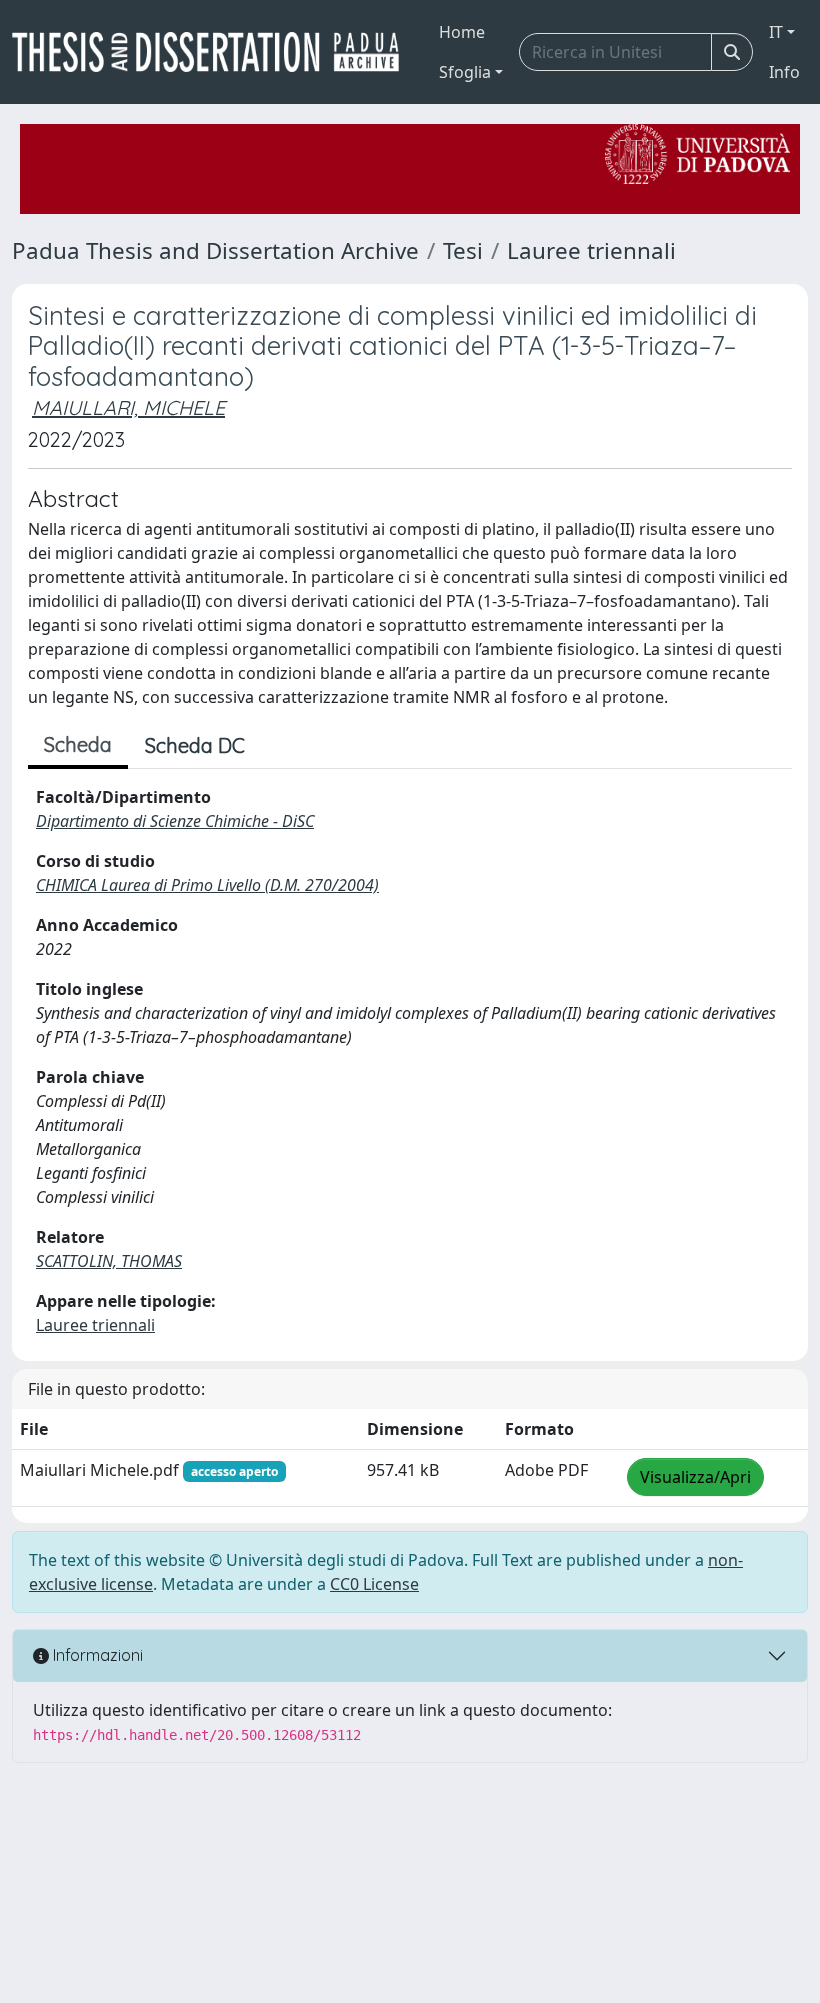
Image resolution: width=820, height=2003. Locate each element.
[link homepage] (213, 52)
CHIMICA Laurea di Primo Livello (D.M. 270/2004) (207, 885)
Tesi (463, 250)
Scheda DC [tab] (195, 745)
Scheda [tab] (78, 744)
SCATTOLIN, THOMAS (109, 1261)
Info (784, 72)
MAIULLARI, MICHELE (128, 407)
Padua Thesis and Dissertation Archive (215, 250)
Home (462, 32)
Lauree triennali (591, 250)
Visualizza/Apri (695, 1477)
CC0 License (374, 1584)
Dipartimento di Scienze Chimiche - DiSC (175, 821)
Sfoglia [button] (465, 72)
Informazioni (96, 1655)
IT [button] (776, 32)
